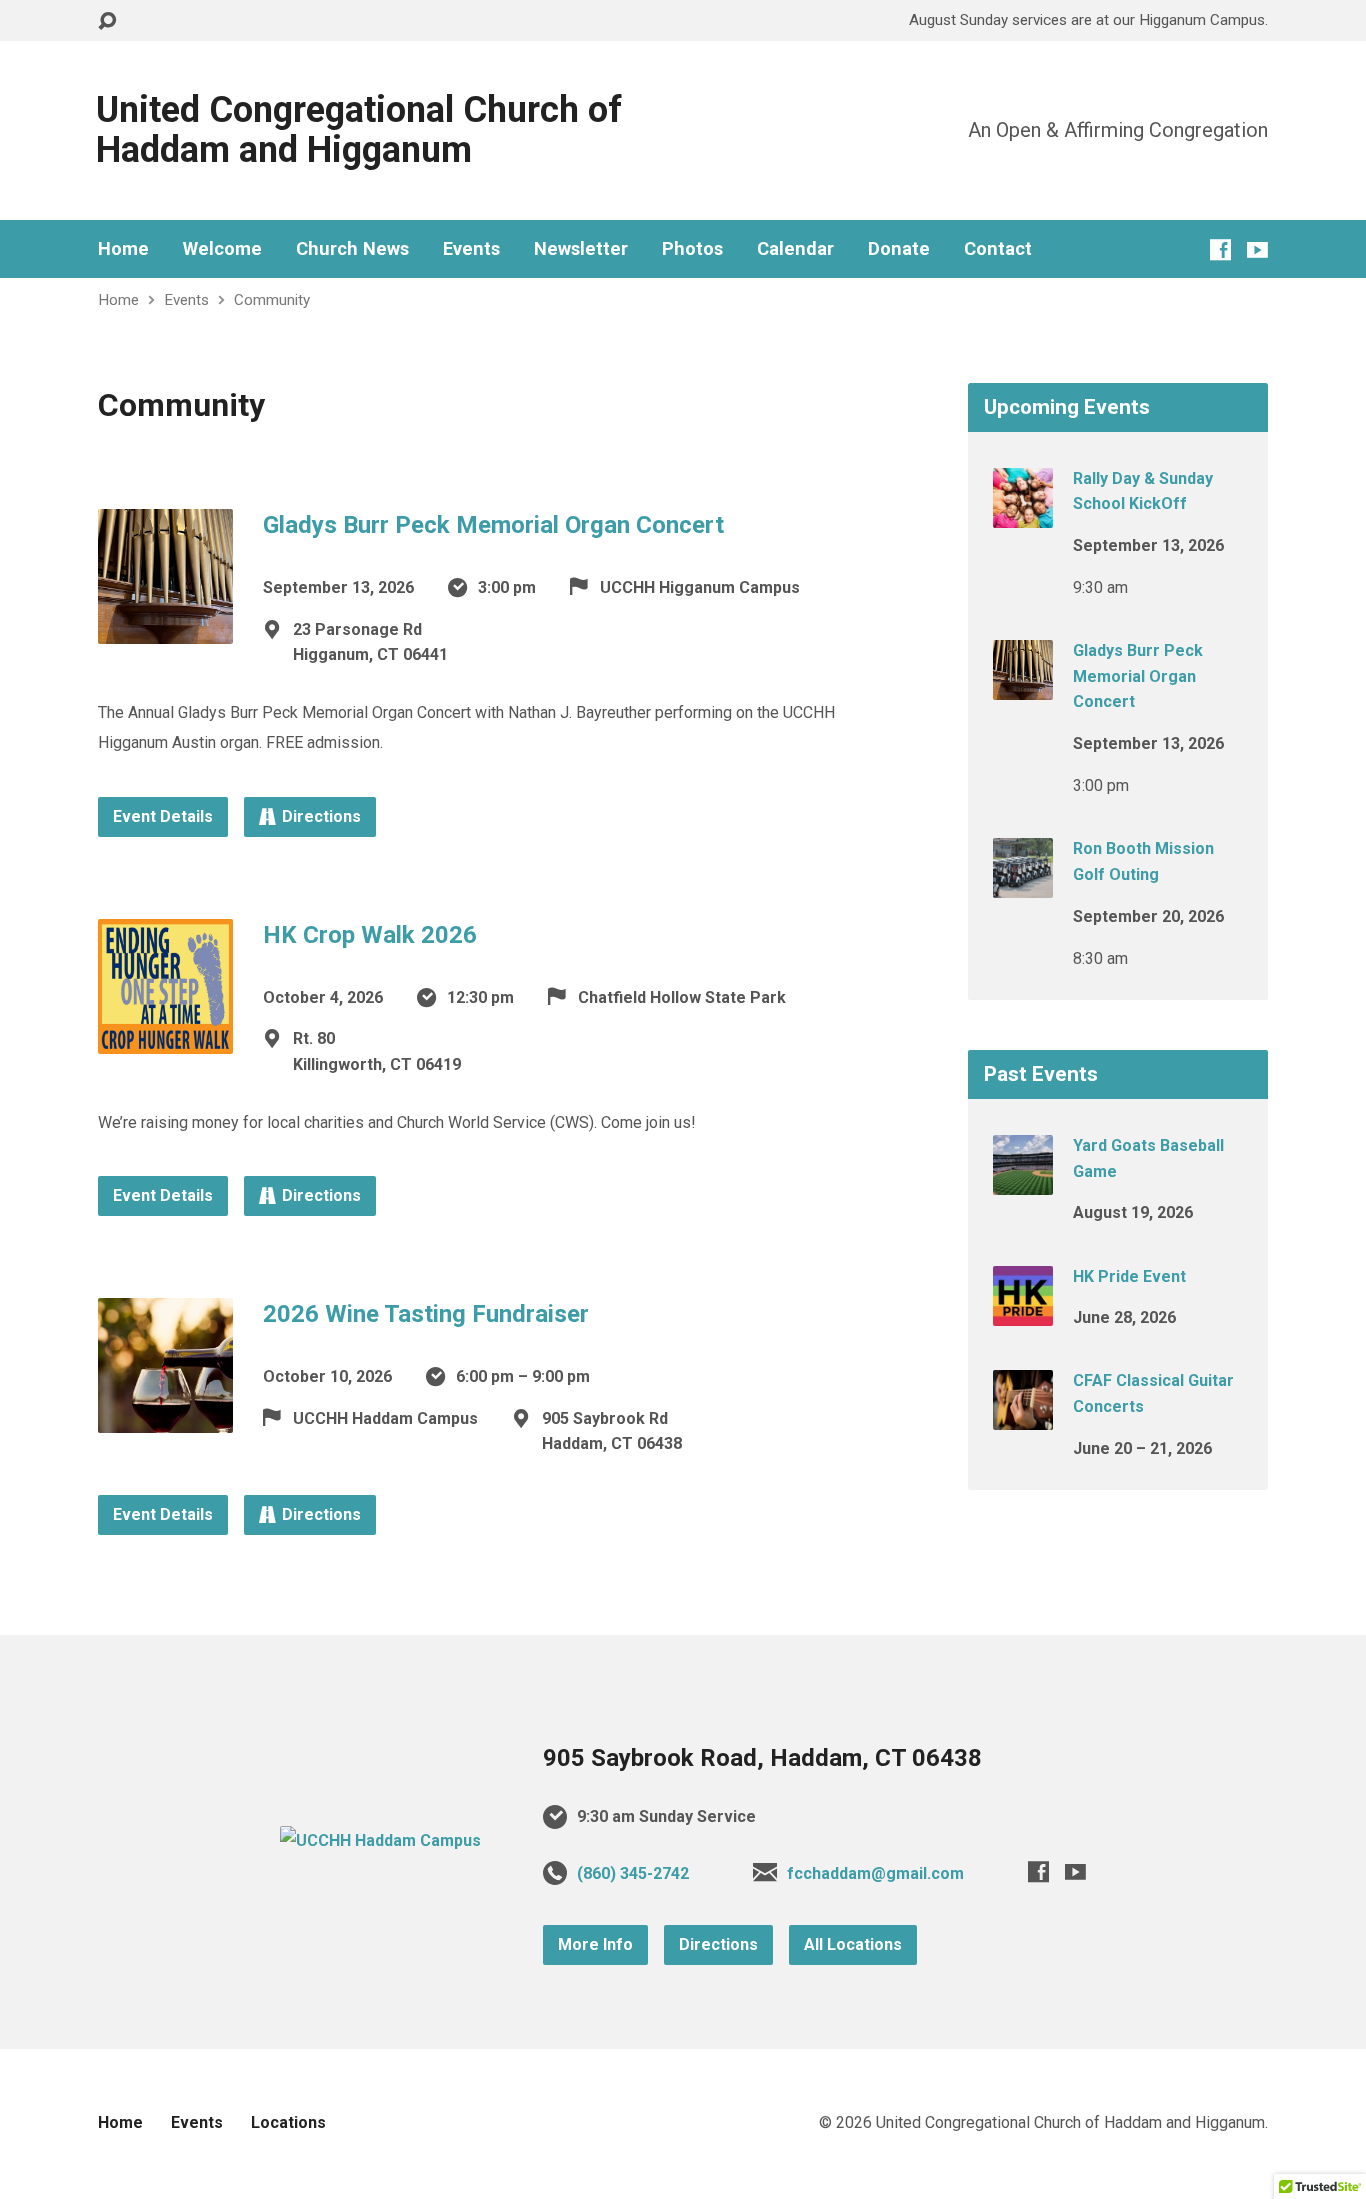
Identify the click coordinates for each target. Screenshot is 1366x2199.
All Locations (853, 1944)
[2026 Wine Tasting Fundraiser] (165, 1417)
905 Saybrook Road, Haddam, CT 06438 (762, 1758)
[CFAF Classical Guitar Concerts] (1023, 1416)
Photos (692, 249)
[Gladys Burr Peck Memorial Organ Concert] (165, 628)
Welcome (222, 249)
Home (123, 249)
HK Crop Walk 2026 (370, 935)
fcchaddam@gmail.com (875, 1873)
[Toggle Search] (107, 21)
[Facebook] (1220, 249)
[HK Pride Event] (1023, 1311)
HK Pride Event (1129, 1276)
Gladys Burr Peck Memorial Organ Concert (493, 525)
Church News (352, 249)
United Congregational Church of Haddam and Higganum (359, 130)
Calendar (795, 249)
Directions (321, 816)
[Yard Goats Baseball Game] (1023, 1181)
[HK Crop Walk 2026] (165, 1037)
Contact (998, 249)
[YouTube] (1257, 249)
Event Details (163, 816)
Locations (288, 2122)
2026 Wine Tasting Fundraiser (426, 1314)
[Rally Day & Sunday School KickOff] (1023, 513)
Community (272, 300)
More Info (595, 1944)
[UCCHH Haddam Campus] (380, 1840)
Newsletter (581, 249)
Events (471, 249)
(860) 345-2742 (633, 1873)
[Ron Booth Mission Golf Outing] (1023, 884)
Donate (899, 249)
